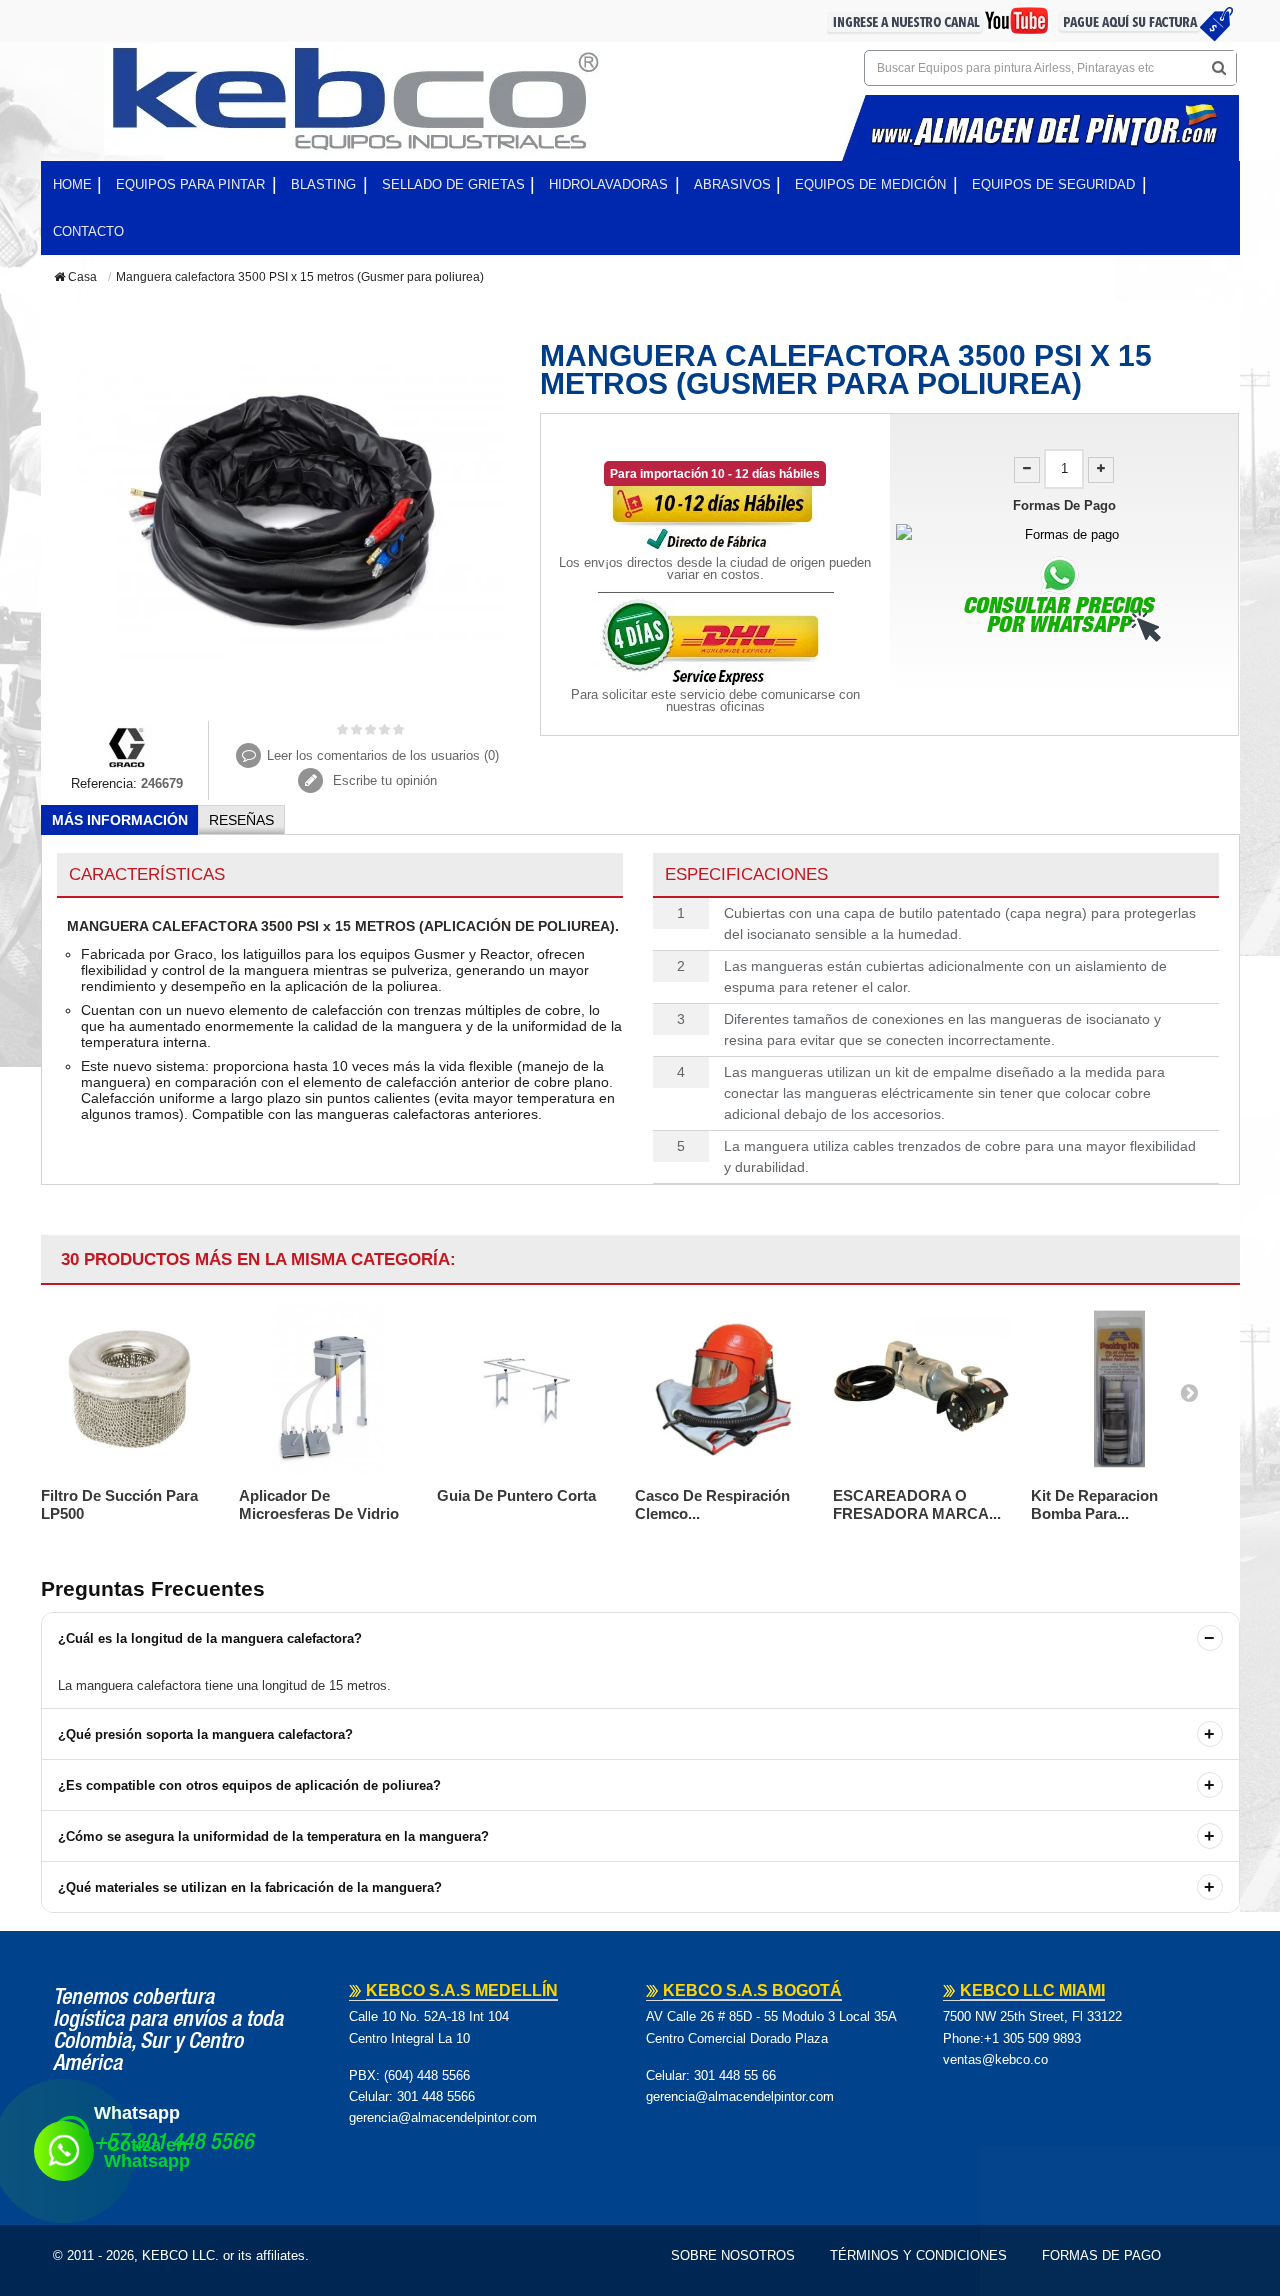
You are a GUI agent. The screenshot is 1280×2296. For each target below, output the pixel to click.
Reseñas (241, 820)
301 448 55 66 (735, 2075)
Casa (81, 277)
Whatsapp (137, 2113)
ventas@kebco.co (995, 2059)
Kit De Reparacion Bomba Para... (1094, 1504)
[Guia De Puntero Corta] (526, 1389)
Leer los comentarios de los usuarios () (383, 755)
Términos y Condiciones (918, 2255)
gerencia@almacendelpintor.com (443, 2117)
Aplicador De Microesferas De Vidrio (319, 1504)
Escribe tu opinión (383, 780)
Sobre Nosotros (733, 2255)
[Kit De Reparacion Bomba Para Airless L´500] (1120, 1389)
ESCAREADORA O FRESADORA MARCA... (917, 1504)
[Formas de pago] (1064, 534)
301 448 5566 (436, 2096)
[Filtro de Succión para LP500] (130, 1389)
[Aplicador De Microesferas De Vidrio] (328, 1389)
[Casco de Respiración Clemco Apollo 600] (724, 1389)
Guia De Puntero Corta (516, 1495)
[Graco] (127, 745)
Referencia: (104, 783)
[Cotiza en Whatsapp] (64, 2151)
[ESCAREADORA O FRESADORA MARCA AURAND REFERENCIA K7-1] (922, 1389)
